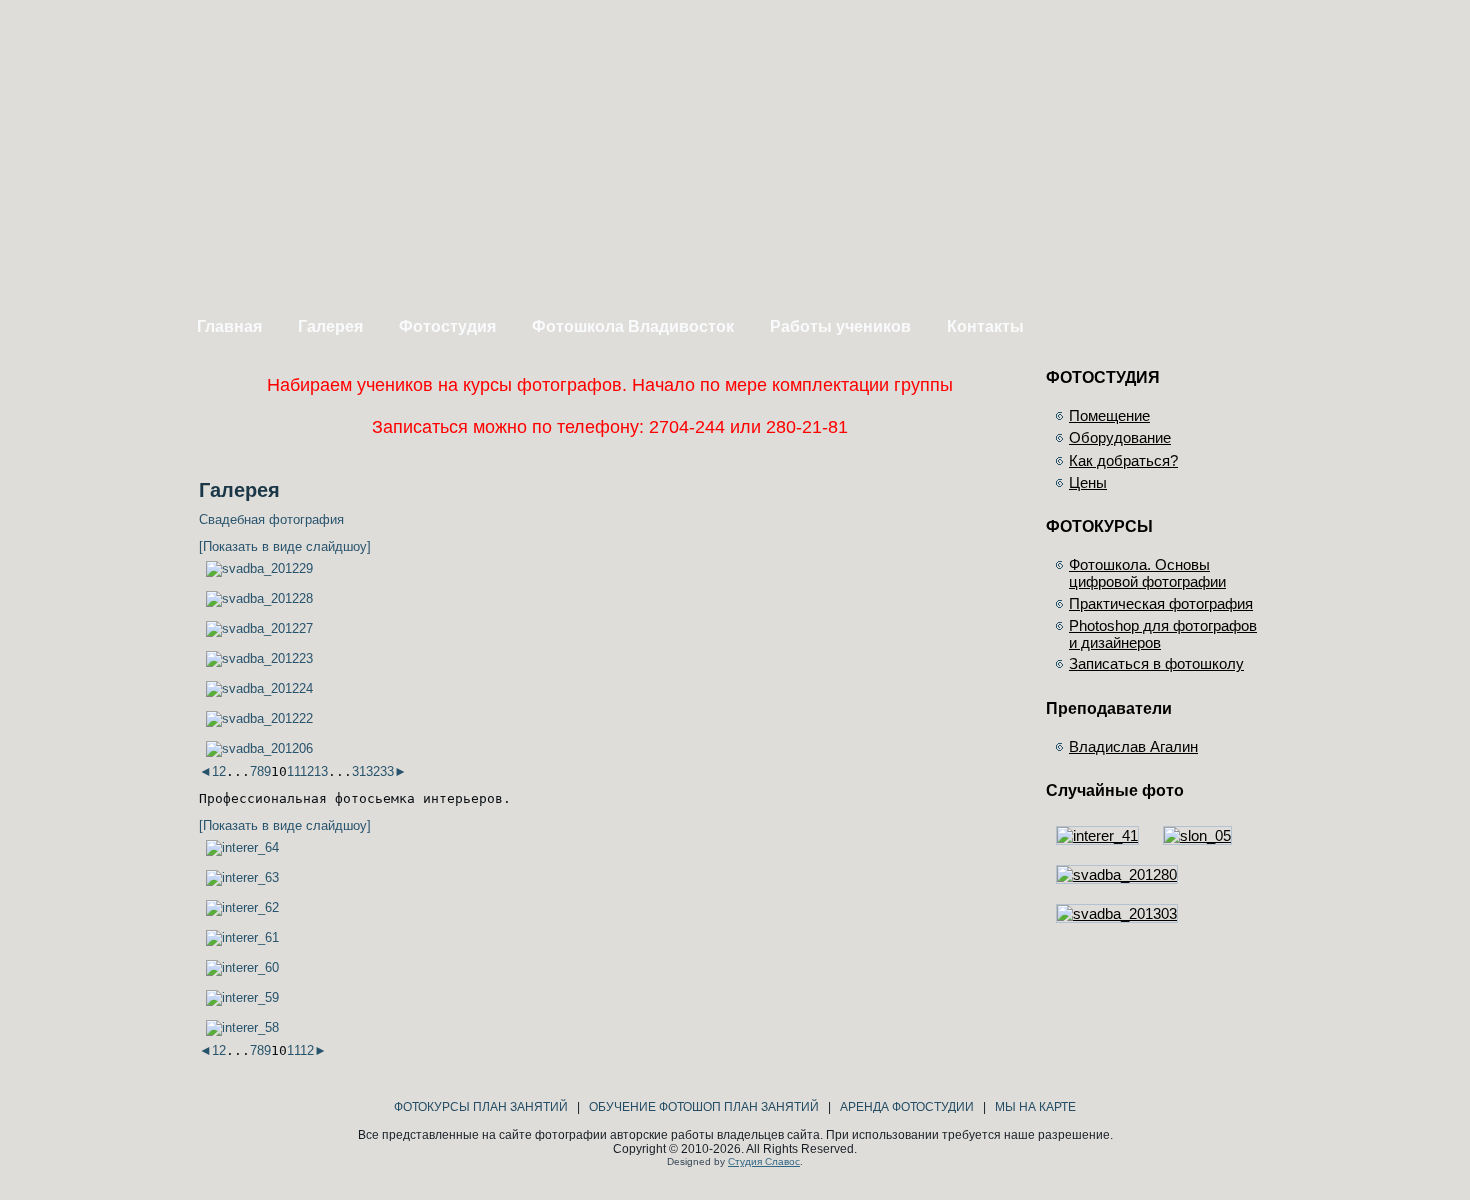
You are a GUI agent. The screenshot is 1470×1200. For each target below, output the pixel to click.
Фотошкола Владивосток (633, 326)
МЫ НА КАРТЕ (1035, 1107)
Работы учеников (840, 326)
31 (359, 771)
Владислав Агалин (1133, 746)
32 (373, 771)
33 (387, 771)
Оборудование (1120, 437)
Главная (229, 326)
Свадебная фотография (271, 519)
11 (293, 771)
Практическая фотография (1161, 603)
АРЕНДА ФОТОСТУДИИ (907, 1107)
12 (307, 771)
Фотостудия (447, 326)
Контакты (985, 326)
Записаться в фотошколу (1156, 663)
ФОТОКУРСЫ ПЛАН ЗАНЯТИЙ (481, 1107)
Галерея (330, 326)
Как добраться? (1123, 460)
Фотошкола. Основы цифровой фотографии (1147, 573)
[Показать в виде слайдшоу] (285, 546)
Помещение (1109, 415)
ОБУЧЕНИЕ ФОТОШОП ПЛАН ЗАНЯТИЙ (704, 1107)
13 (321, 771)
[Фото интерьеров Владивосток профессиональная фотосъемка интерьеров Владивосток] (242, 847)
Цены (1088, 482)
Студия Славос (764, 1161)
